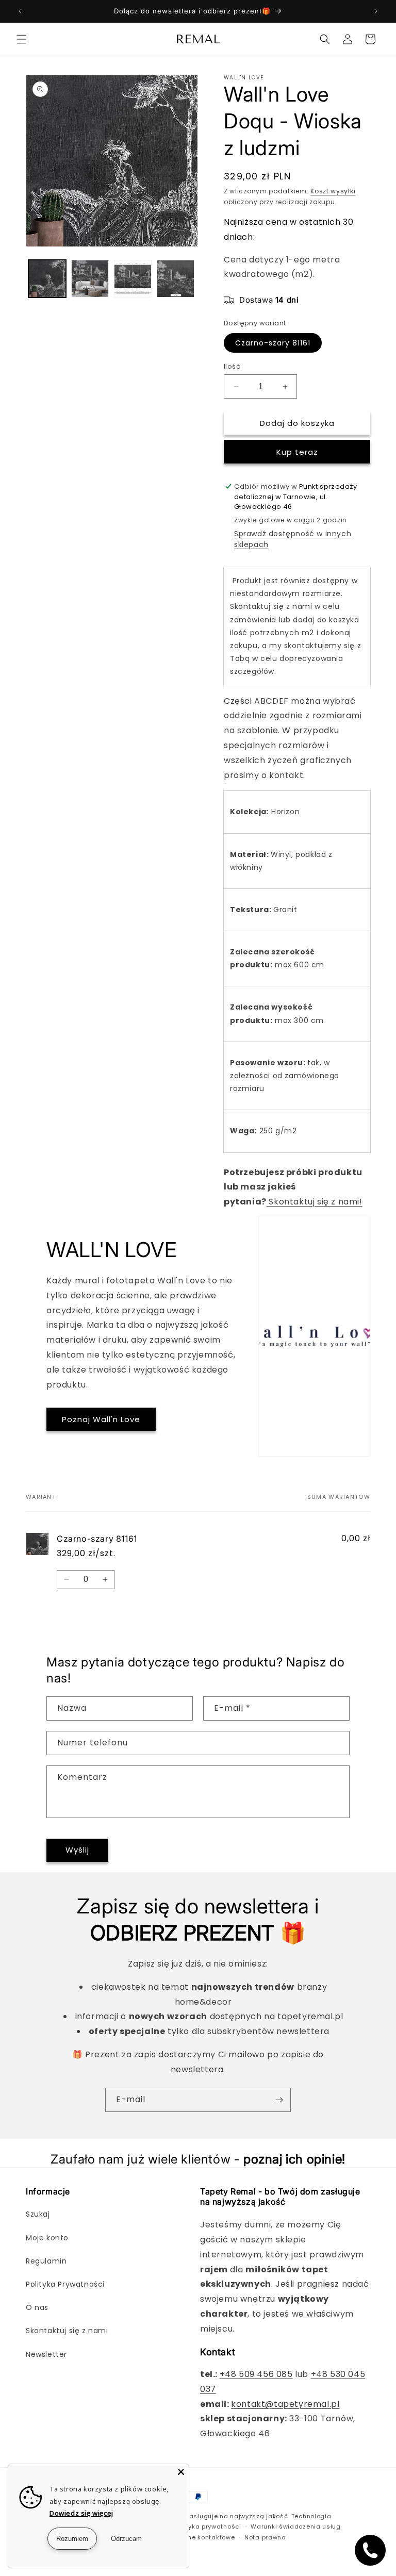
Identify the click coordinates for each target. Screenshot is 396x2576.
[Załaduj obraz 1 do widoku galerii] (47, 279)
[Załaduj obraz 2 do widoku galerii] (90, 279)
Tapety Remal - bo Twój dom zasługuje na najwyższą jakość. (191, 2516)
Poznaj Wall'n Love (101, 1419)
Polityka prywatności (208, 2527)
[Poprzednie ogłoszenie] (20, 11)
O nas (37, 2307)
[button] (22, 39)
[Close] (181, 2472)
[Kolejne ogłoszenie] (376, 11)
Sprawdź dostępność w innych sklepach (293, 539)
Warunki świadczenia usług (296, 2527)
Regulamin (46, 2261)
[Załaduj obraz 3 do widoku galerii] (133, 279)
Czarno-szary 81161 (273, 343)
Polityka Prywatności (65, 2284)
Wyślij (77, 1850)
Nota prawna (265, 2537)
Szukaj (38, 2214)
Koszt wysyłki (333, 191)
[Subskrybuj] (279, 2100)
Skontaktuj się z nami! (315, 1202)
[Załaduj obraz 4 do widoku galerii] (176, 279)
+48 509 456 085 (256, 2374)
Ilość (232, 366)
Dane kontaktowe (207, 2537)
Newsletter (46, 2354)
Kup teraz (297, 452)
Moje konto (47, 2238)
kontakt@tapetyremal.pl (285, 2404)
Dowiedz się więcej (81, 2513)
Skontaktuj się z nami (67, 2331)
